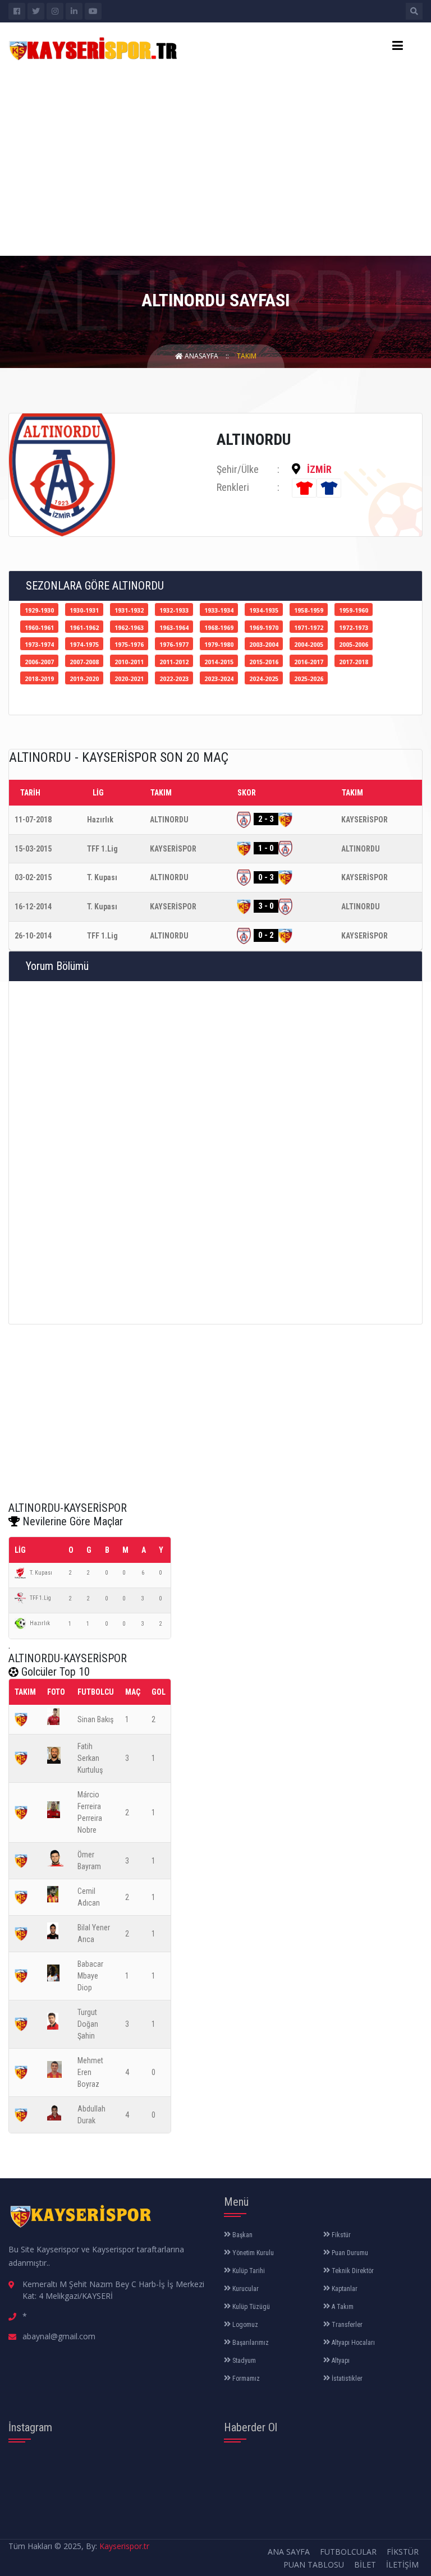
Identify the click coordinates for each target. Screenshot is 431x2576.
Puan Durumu (349, 2253)
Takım (247, 356)
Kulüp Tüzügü (250, 2307)
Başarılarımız (250, 2343)
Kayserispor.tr (124, 2546)
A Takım (342, 2307)
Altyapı (340, 2361)
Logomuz (244, 2325)
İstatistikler (346, 2379)
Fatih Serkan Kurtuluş (90, 1758)
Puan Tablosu (314, 2565)
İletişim (402, 2565)
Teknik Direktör (352, 2271)
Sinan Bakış (95, 1719)
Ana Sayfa (289, 2552)
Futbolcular (348, 2552)
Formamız (245, 2379)
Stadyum (243, 2361)
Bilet (365, 2565)
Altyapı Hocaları (352, 2343)
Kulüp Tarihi (248, 2271)
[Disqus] (215, 1151)
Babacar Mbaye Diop (90, 1976)
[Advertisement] (215, 157)
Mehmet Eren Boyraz (90, 2072)
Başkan (242, 2235)
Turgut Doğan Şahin (88, 2024)
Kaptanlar (344, 2289)
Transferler (346, 2325)
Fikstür (340, 2235)
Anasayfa (201, 356)
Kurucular (245, 2289)
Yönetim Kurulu (252, 2253)
